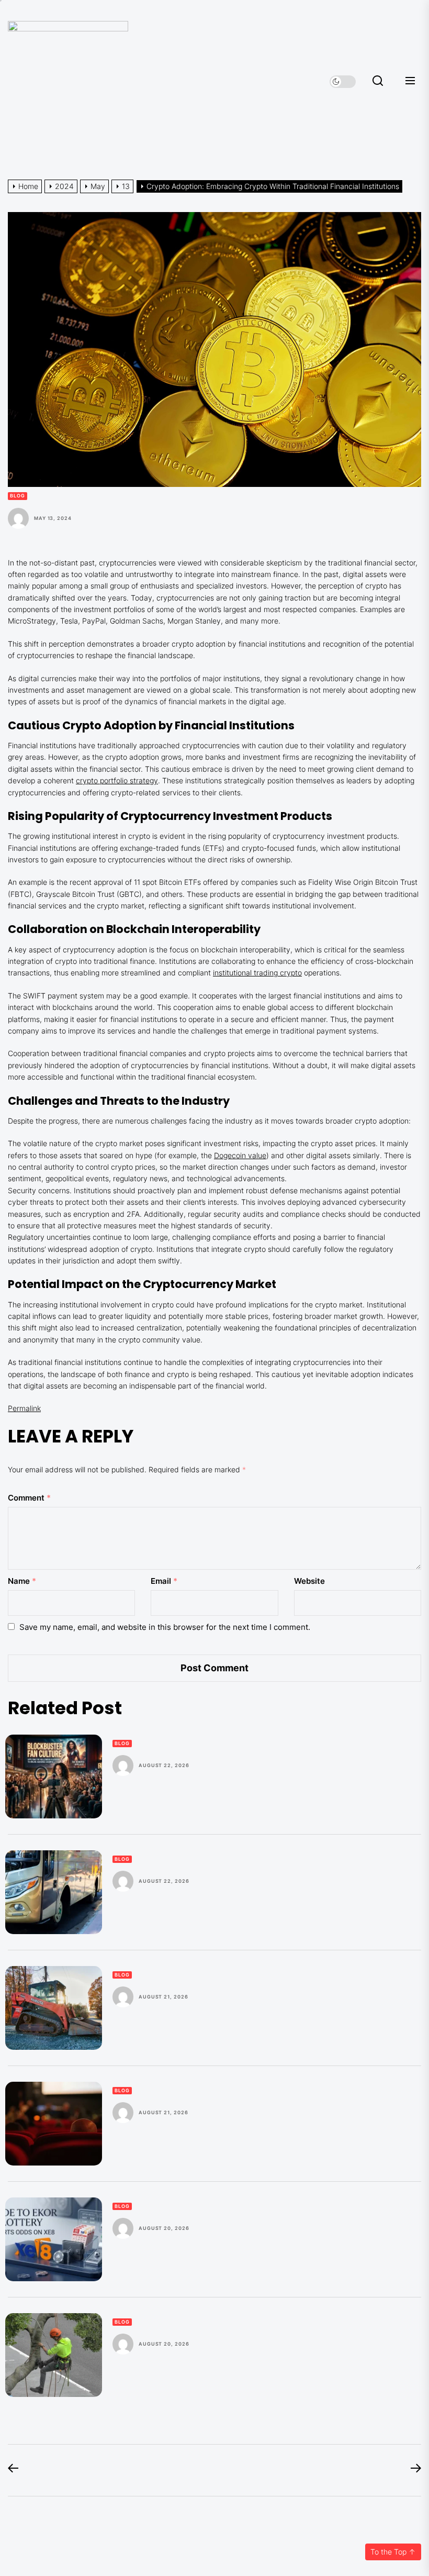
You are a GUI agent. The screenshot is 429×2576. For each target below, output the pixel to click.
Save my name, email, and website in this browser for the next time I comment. (165, 1627)
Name (22, 1581)
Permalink (24, 1408)
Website (309, 1581)
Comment (29, 1498)
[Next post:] (411, 2470)
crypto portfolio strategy (117, 780)
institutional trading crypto (257, 973)
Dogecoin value (240, 1155)
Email (164, 1581)
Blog (18, 496)
